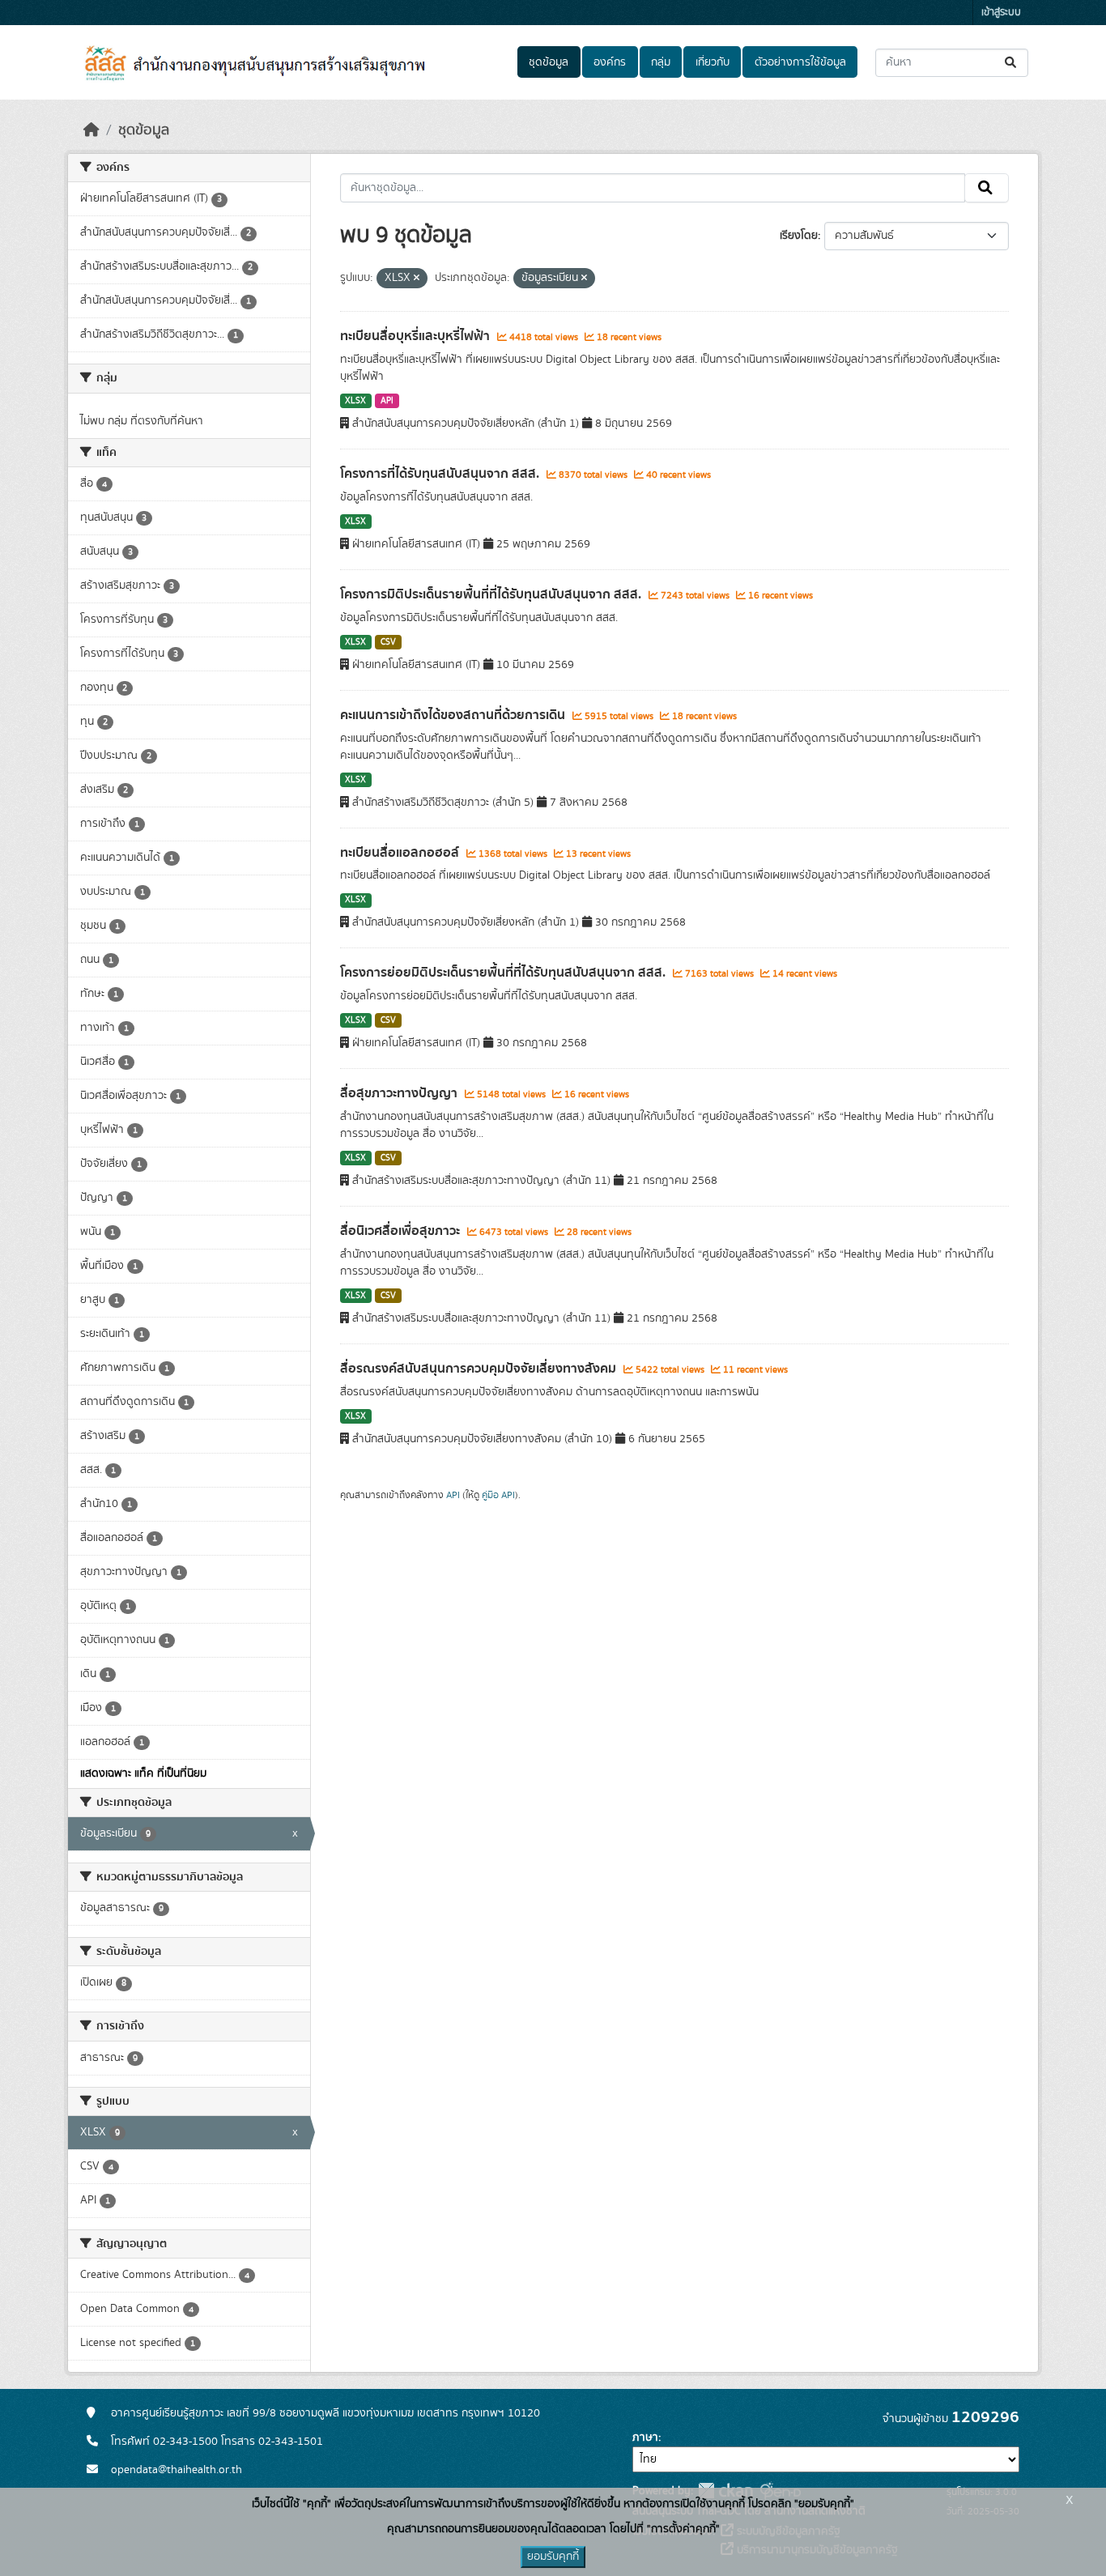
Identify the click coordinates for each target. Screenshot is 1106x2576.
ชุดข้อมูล (549, 62)
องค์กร (610, 62)
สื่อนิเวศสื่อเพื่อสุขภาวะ (402, 1231)
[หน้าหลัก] (91, 130)
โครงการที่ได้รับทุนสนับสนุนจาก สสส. (441, 474)
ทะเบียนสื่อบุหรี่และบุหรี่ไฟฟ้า (417, 336)
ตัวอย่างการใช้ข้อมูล (800, 62)
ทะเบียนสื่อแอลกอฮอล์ (401, 853)
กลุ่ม (661, 62)
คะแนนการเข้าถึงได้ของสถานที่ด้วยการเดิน (454, 715)
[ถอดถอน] (417, 279)
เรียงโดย (799, 236)
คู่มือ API (498, 1495)
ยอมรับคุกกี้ (553, 2557)
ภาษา (645, 2438)
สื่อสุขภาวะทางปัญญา (400, 1093)
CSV (388, 642)
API (387, 401)
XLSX (355, 401)
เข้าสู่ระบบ (1001, 13)
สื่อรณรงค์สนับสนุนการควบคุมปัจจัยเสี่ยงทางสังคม (480, 1369)
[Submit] (1012, 63)
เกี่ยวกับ (713, 62)
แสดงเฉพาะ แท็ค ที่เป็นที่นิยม (143, 1773)
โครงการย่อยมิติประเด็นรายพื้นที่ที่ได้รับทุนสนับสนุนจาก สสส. (504, 973)
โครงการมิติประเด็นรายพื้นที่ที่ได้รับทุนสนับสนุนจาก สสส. (492, 594)
